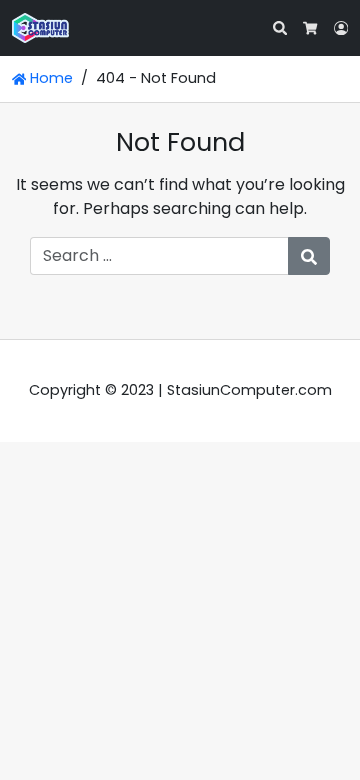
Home (49, 78)
